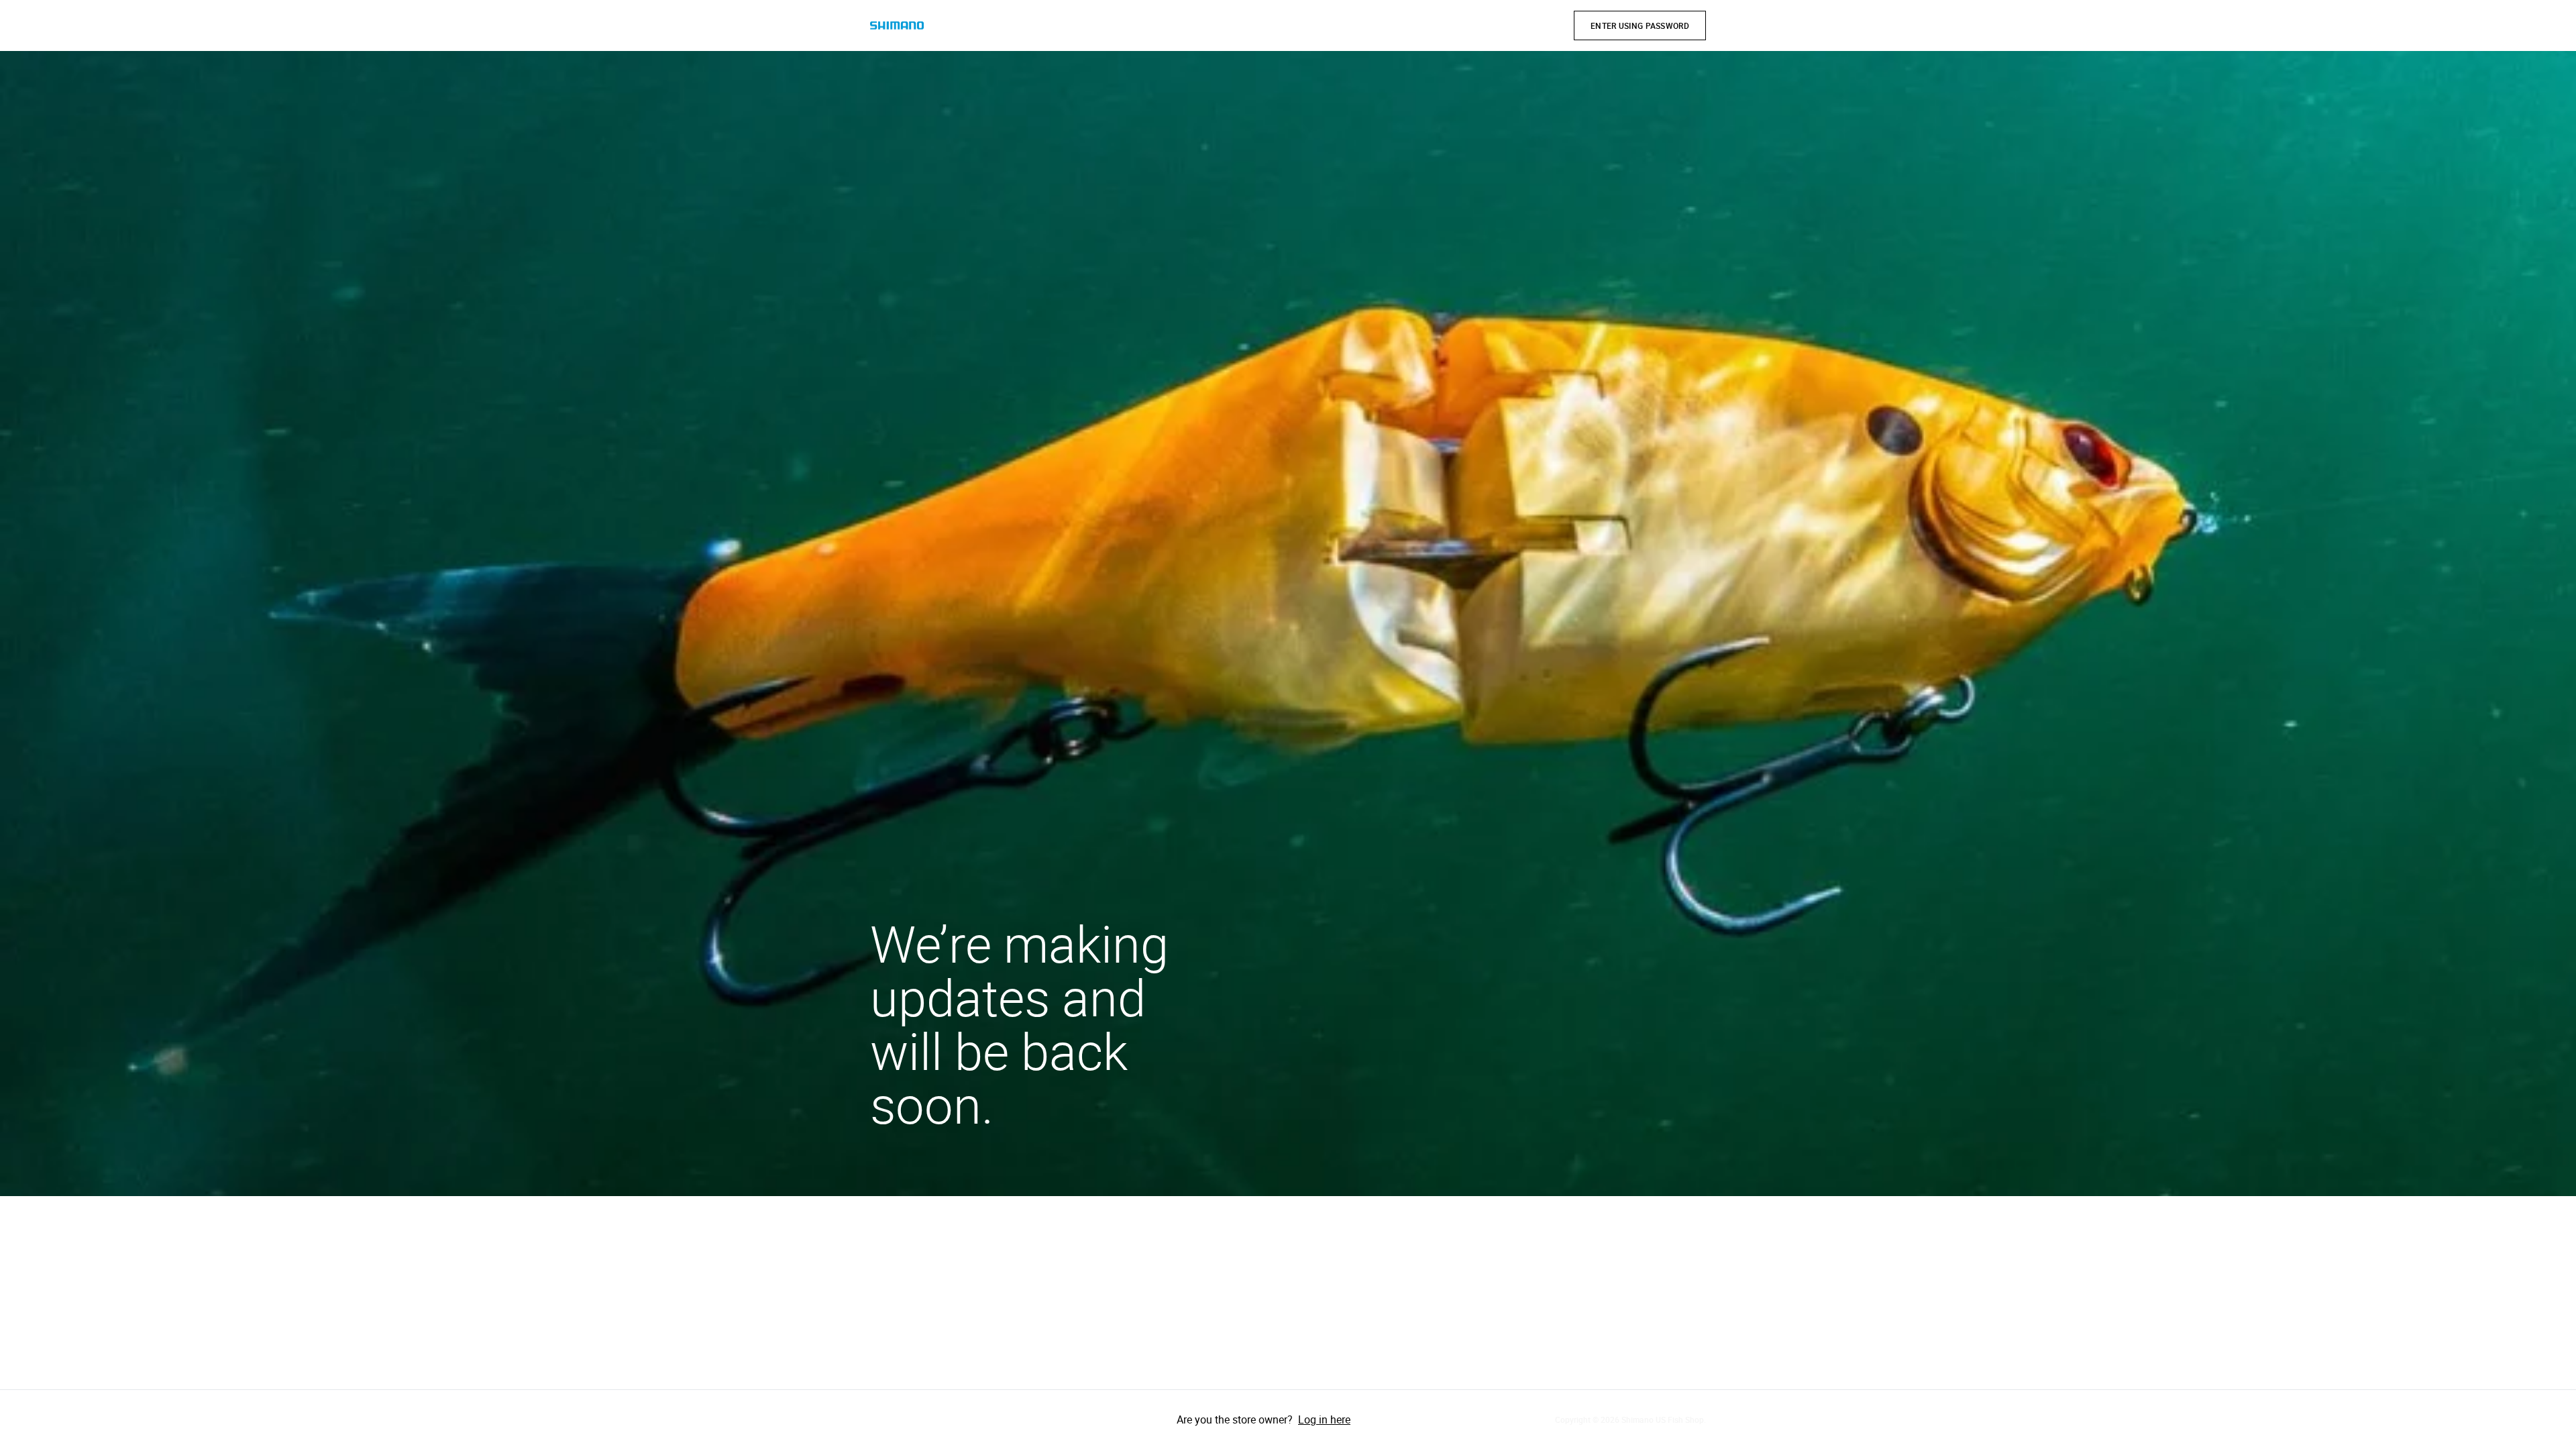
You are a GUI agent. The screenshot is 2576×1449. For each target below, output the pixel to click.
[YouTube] (959, 1419)
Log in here (1324, 1419)
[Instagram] (921, 1419)
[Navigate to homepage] (897, 26)
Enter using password (1640, 25)
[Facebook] (883, 1419)
